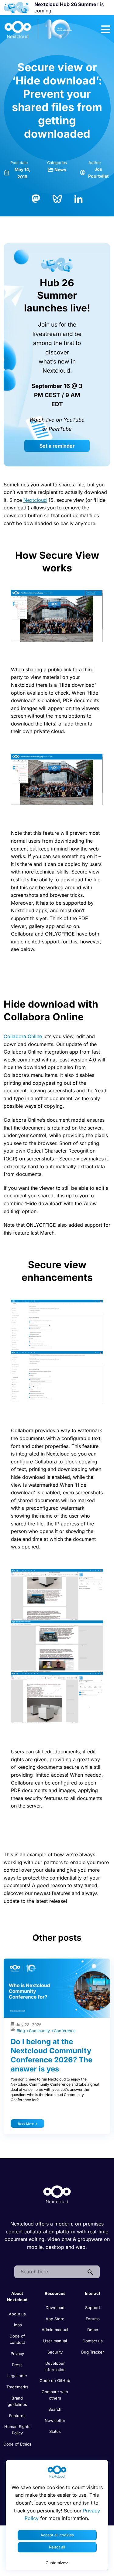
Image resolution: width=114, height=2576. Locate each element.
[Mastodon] (36, 198)
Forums (93, 2319)
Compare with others (55, 2395)
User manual (55, 2341)
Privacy (17, 2354)
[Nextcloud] (39, 29)
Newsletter (55, 2420)
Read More (26, 2124)
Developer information (55, 2366)
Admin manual (55, 2330)
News (60, 170)
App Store (55, 2319)
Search (55, 2409)
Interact (93, 2293)
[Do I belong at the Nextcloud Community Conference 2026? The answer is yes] (57, 1988)
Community (40, 2031)
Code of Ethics (17, 2444)
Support (93, 2308)
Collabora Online (23, 1036)
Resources (55, 2293)
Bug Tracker (93, 2352)
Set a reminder (57, 446)
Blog (21, 2031)
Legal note (17, 2376)
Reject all (57, 2547)
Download (55, 2308)
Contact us (93, 2341)
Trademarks (17, 2387)
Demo (93, 2330)
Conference (65, 2031)
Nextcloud (35, 500)
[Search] (90, 2272)
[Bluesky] (57, 198)
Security (55, 2352)
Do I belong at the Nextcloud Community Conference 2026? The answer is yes (52, 2055)
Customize (55, 2563)
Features (17, 2416)
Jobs (17, 2325)
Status (55, 2431)
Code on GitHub (55, 2380)
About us (17, 2314)
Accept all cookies (57, 2535)
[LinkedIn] (78, 198)
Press (17, 2365)
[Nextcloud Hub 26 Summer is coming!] (17, 8)
